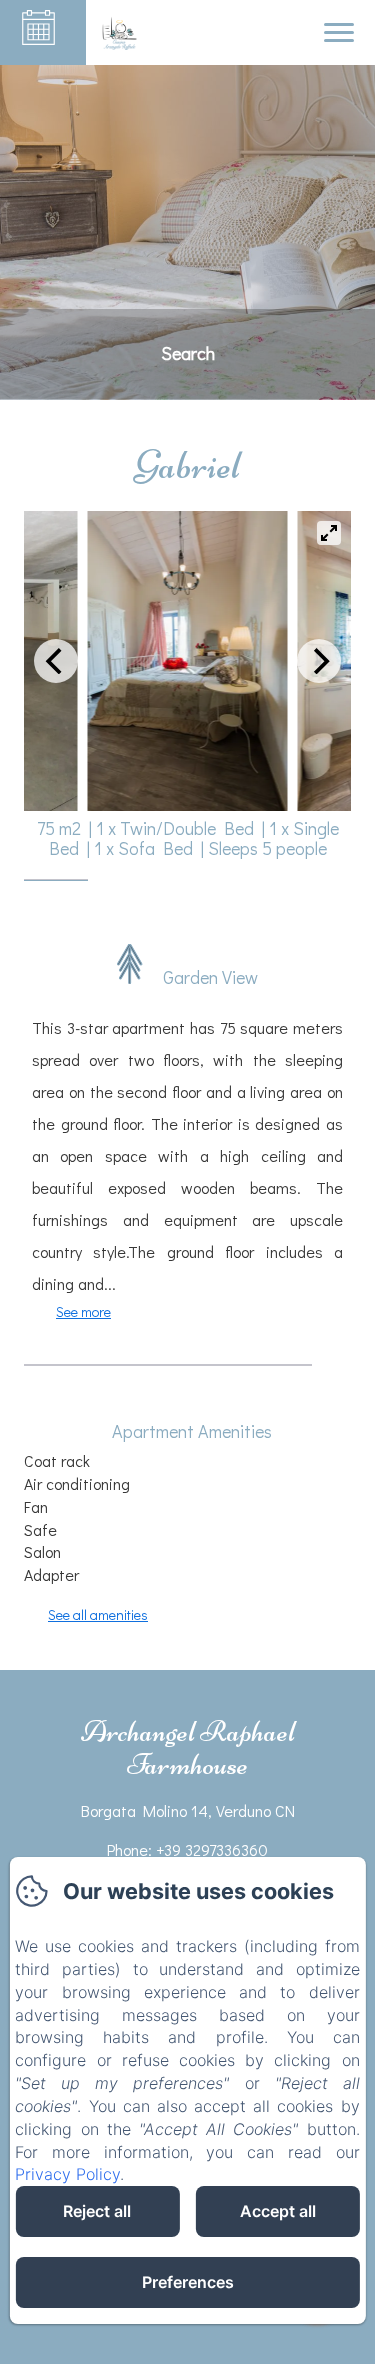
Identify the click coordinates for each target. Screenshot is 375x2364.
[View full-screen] (329, 533)
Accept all (278, 2211)
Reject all (97, 2211)
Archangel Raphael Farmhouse (188, 1748)
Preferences (188, 2282)
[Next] (319, 661)
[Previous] (56, 661)
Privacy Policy (67, 2174)
